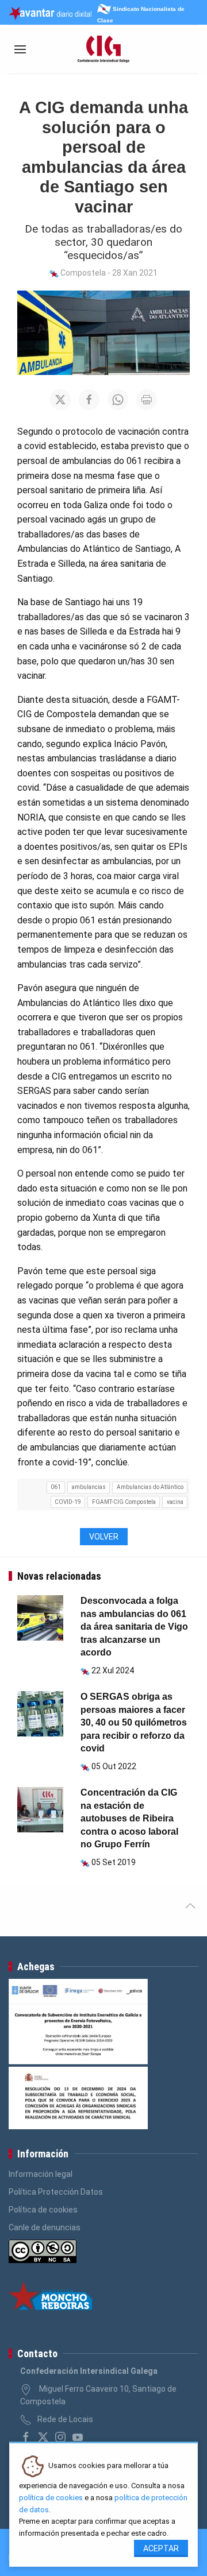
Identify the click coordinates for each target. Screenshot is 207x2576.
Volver (104, 1537)
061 (56, 1487)
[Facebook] (26, 2437)
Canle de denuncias (45, 2227)
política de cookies (51, 2498)
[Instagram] (60, 2437)
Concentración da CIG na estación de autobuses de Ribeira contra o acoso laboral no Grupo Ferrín (129, 1818)
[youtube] (78, 2437)
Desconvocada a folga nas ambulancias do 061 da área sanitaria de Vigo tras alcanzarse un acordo (134, 1627)
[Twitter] (43, 2437)
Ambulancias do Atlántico (150, 1487)
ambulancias (89, 1487)
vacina (175, 1502)
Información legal (41, 2174)
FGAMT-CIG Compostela (124, 1502)
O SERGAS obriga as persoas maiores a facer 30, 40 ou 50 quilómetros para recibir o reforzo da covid (134, 1722)
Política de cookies (43, 2210)
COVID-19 (68, 1502)
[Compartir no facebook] (89, 400)
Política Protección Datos (56, 2192)
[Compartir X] (60, 400)
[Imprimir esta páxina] (147, 400)
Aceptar (161, 2548)
